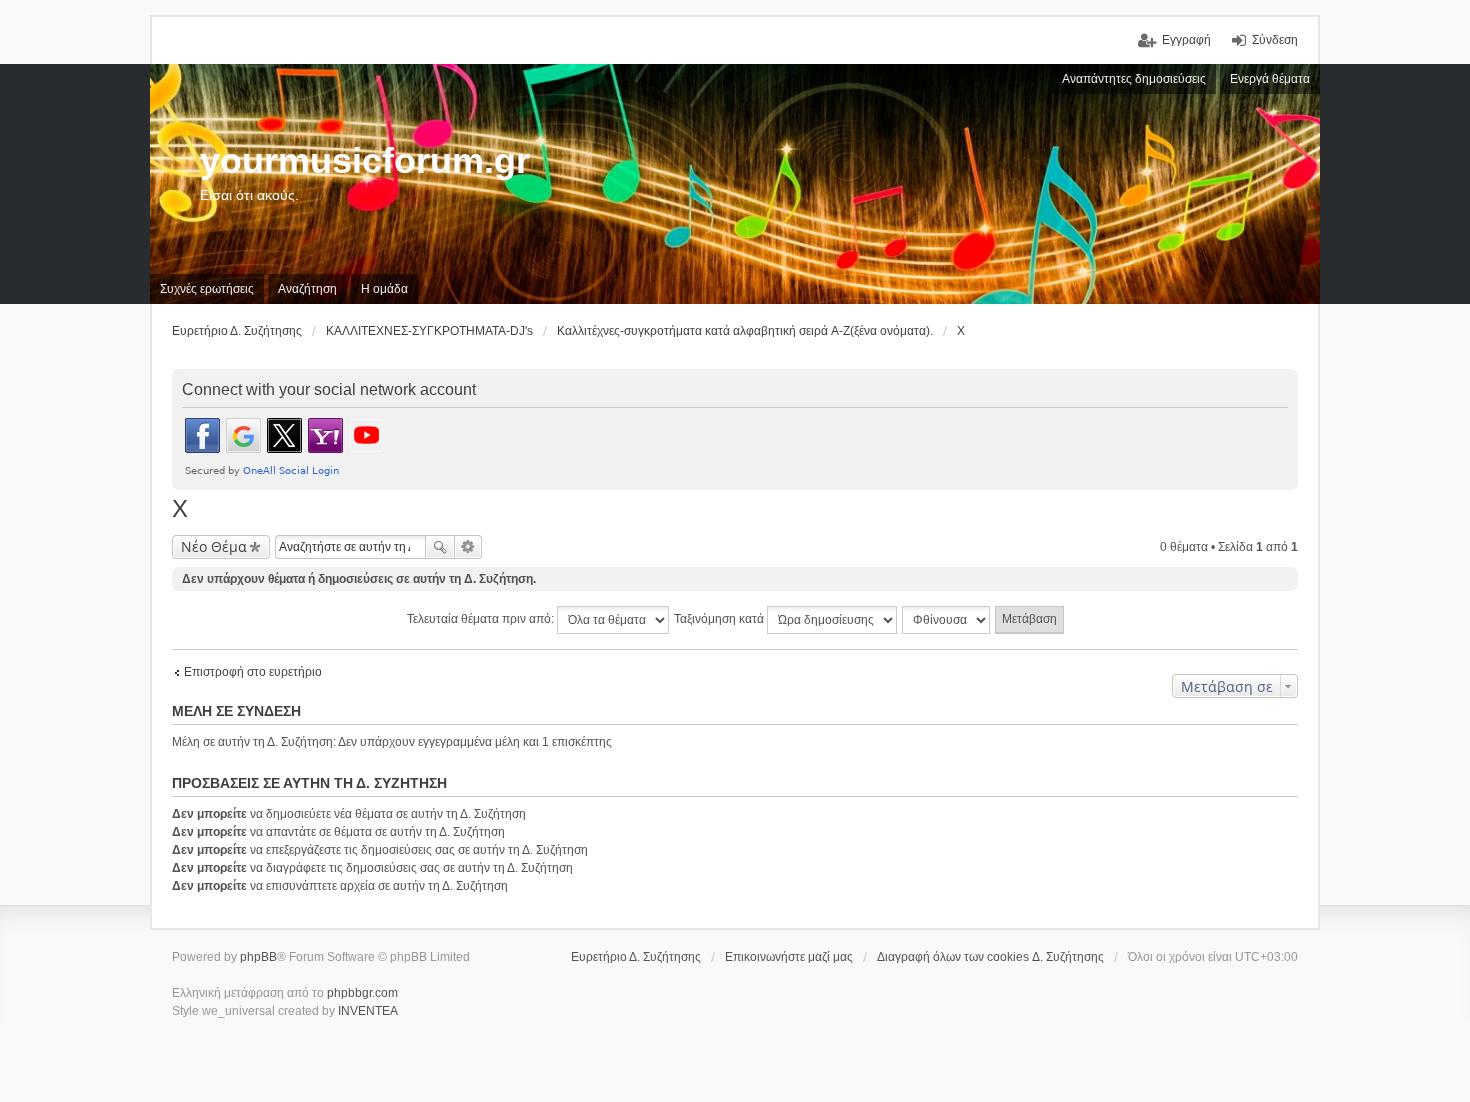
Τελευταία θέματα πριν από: (482, 619)
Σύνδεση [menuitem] (1275, 40)
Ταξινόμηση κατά (720, 619)
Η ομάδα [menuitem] (384, 289)
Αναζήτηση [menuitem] (307, 289)
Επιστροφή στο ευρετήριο (253, 672)
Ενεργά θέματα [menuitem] (1270, 79)
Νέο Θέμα (214, 546)
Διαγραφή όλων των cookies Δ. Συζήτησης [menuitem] (990, 957)
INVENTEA (368, 1011)
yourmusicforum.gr (365, 160)
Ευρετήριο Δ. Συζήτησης (636, 957)
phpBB (258, 957)
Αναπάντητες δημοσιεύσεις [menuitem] (1134, 79)
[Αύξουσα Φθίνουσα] (947, 620)
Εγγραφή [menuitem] (1186, 40)
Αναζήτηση (440, 547)
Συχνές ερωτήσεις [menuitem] (207, 289)
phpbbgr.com (362, 993)
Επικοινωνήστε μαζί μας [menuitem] (789, 957)
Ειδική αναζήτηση (468, 547)
